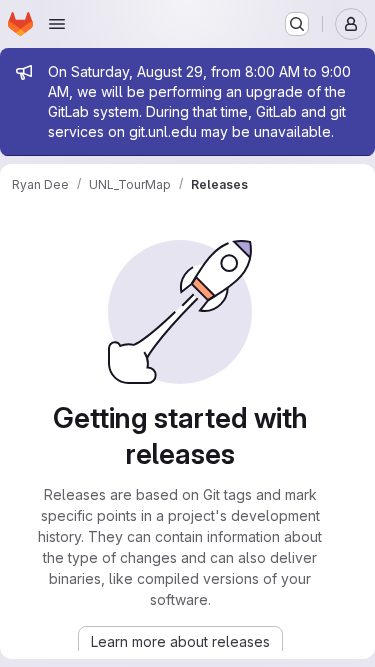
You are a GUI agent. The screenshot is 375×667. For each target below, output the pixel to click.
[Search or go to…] (297, 24)
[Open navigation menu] (57, 24)
